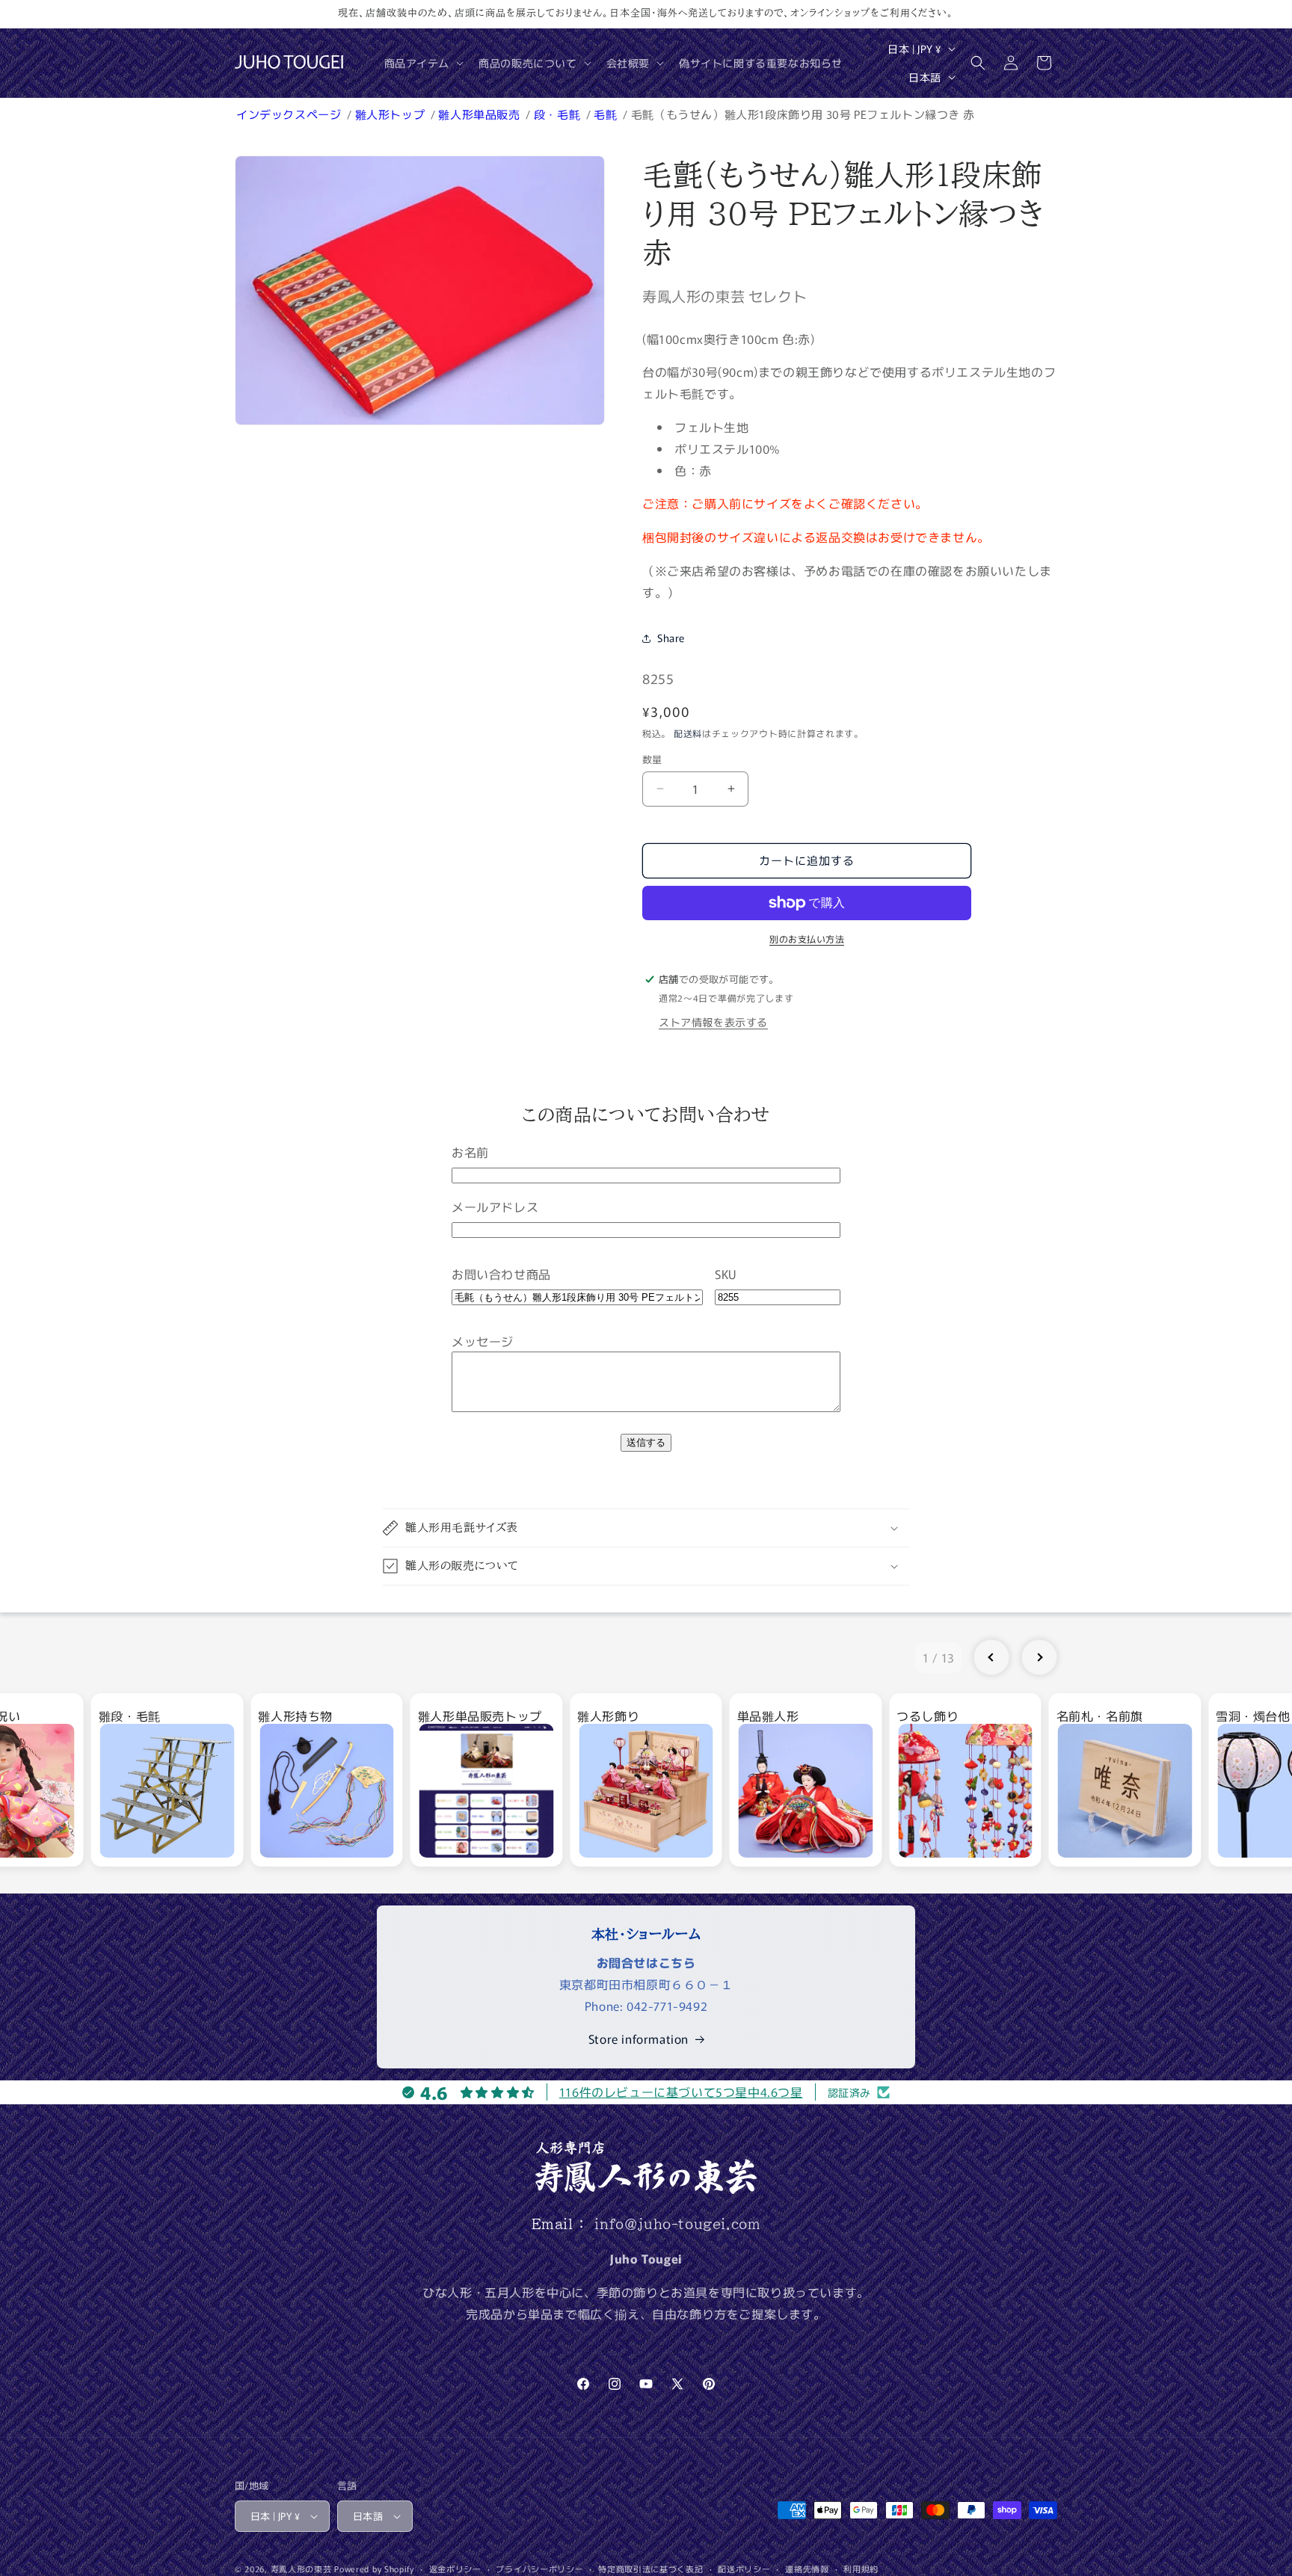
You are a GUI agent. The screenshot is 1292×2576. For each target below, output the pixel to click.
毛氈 (607, 114)
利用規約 (861, 2569)
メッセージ (483, 1341)
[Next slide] (1039, 1657)
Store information (639, 2039)
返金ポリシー (455, 2569)
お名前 (470, 1152)
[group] (167, 1780)
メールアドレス (495, 1207)
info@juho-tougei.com (677, 2224)
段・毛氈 (559, 114)
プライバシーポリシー (539, 2569)
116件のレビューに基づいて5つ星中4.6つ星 (681, 2092)
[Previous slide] (991, 1657)
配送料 (688, 733)
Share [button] (671, 638)
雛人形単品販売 (480, 114)
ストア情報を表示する (713, 1022)
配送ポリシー (744, 2569)
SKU (726, 1274)
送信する (646, 1442)
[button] (423, 63)
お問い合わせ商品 (501, 1274)
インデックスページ (290, 114)
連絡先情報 (807, 2569)
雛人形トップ (391, 114)
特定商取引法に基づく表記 (650, 2569)
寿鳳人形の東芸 (301, 2569)
